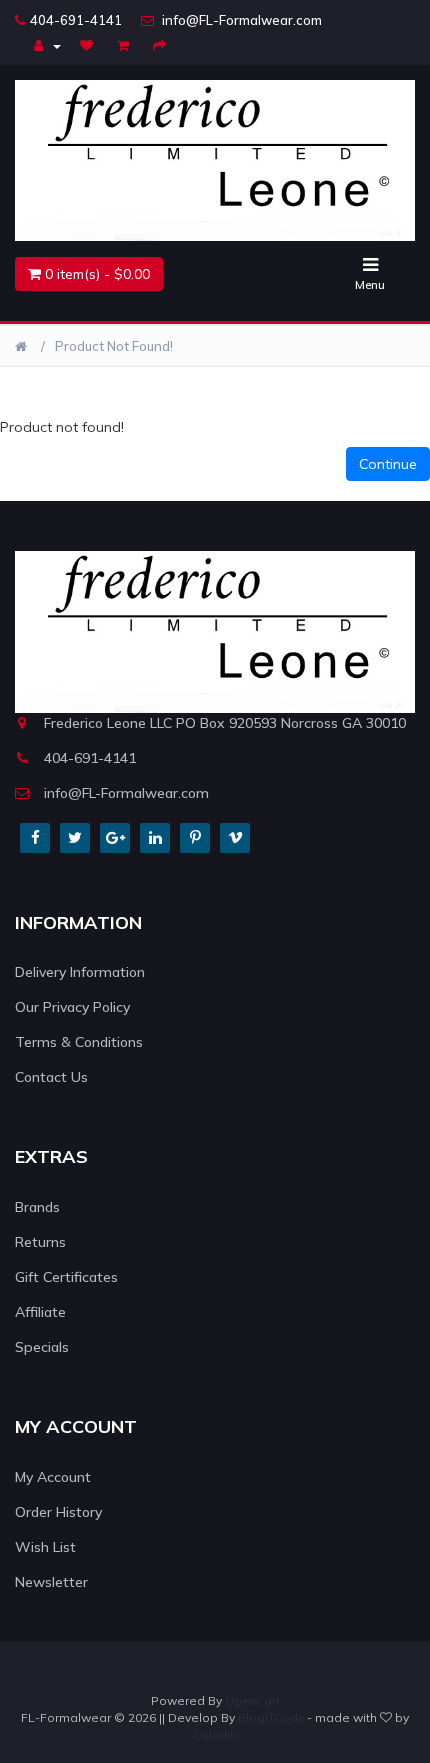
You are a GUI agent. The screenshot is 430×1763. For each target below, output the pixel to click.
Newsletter (51, 1582)
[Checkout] (162, 45)
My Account (53, 1477)
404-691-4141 (76, 20)
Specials (42, 1347)
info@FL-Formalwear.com (240, 20)
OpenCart (252, 1700)
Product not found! (114, 346)
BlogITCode (271, 1717)
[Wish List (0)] (89, 45)
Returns (40, 1242)
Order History (58, 1512)
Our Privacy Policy (72, 1007)
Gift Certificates (66, 1277)
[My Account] (47, 45)
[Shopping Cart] (125, 45)
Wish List (45, 1547)
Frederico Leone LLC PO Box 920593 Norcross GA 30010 (225, 723)
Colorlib (215, 1734)
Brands (37, 1207)
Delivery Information (80, 972)
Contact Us (51, 1077)
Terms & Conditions (79, 1042)
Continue (388, 464)
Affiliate (40, 1312)
